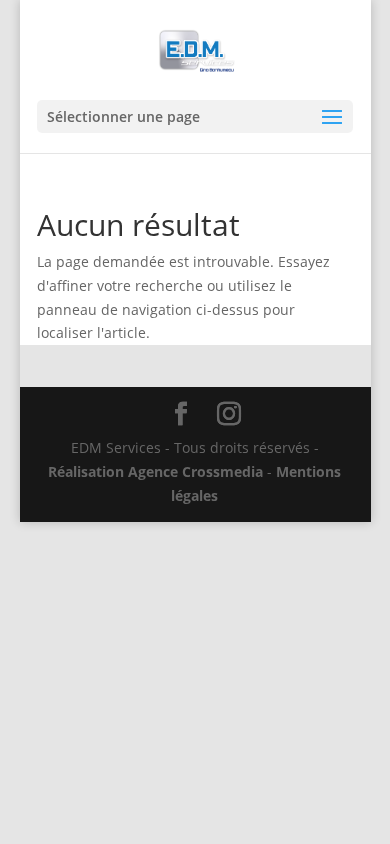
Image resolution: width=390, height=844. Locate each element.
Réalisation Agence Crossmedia (155, 471)
